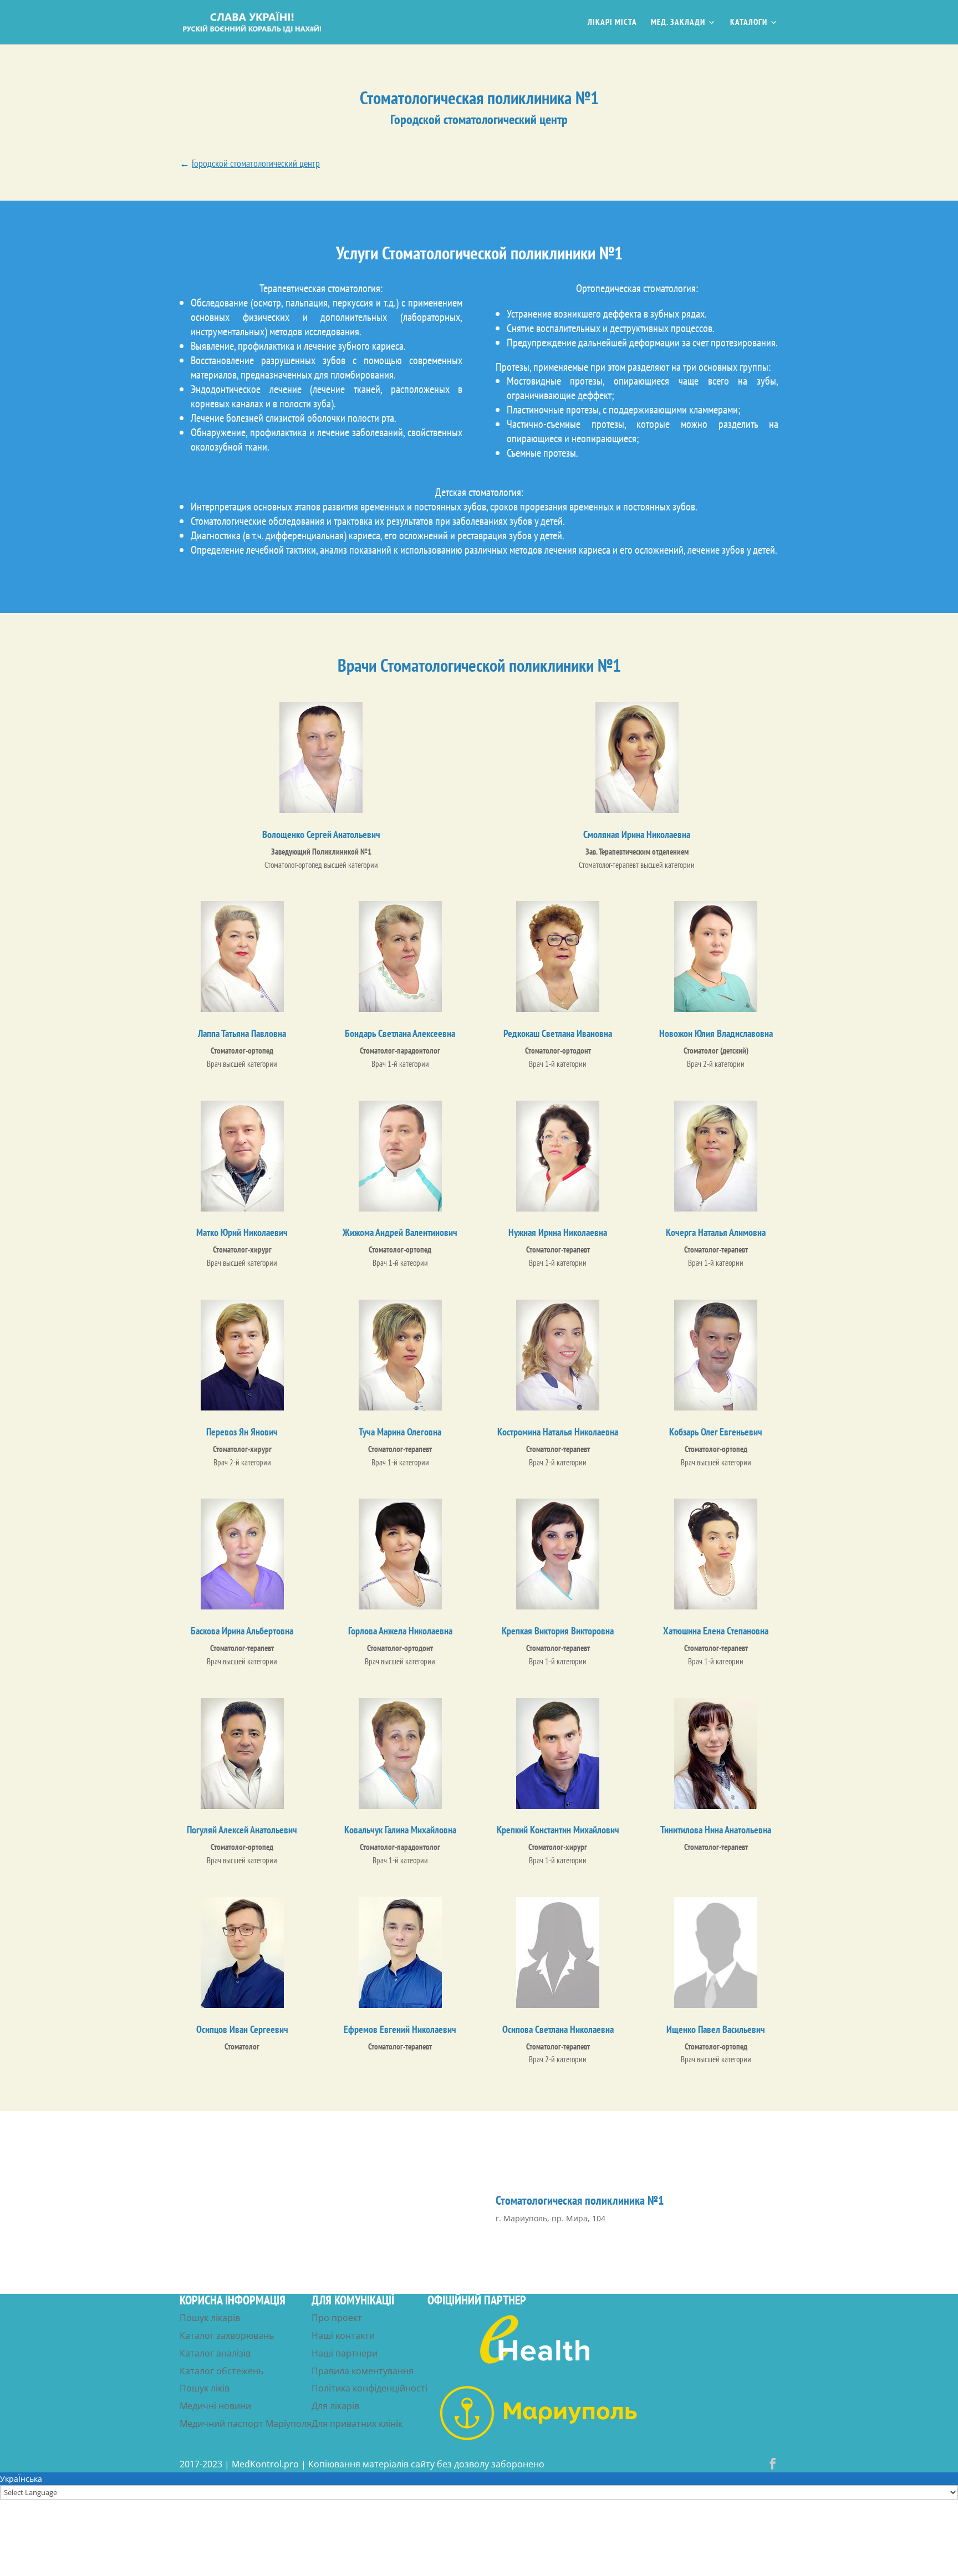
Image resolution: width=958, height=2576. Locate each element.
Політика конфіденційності (370, 2388)
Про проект (337, 2318)
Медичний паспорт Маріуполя (246, 2424)
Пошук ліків (205, 2388)
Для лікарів (335, 2406)
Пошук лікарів (210, 2318)
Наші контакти (343, 2335)
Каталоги (749, 23)
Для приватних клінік (357, 2424)
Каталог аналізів (215, 2353)
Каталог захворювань (227, 2335)
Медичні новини (215, 2406)
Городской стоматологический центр (256, 163)
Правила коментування (363, 2371)
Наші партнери (345, 2353)
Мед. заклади (678, 23)
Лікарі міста (612, 23)
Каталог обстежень (221, 2371)
